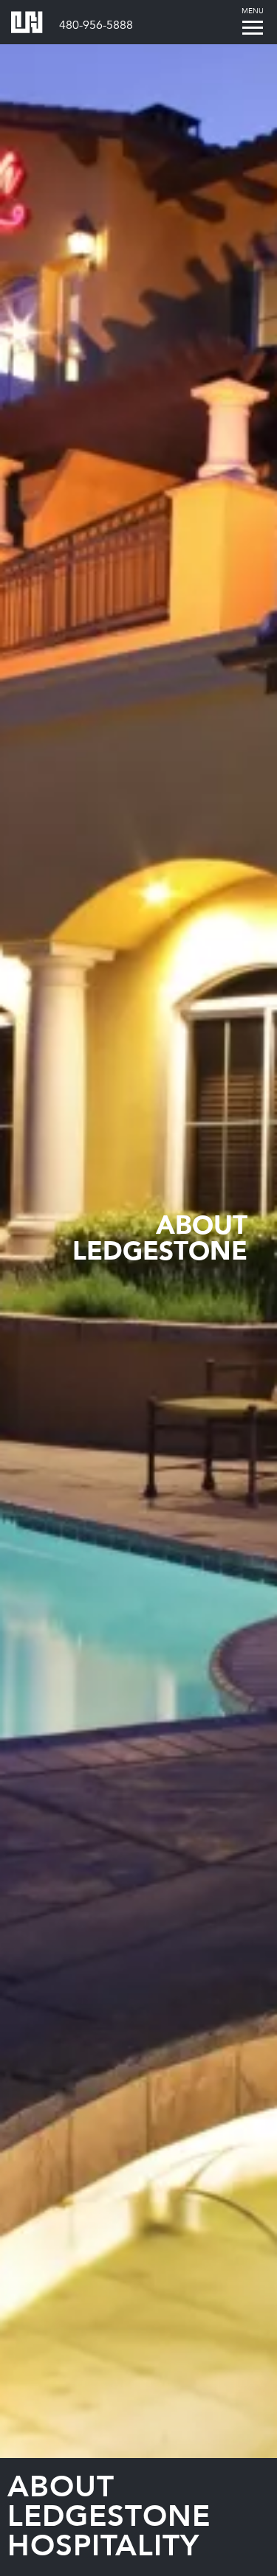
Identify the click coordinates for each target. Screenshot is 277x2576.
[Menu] (252, 27)
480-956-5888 (96, 25)
